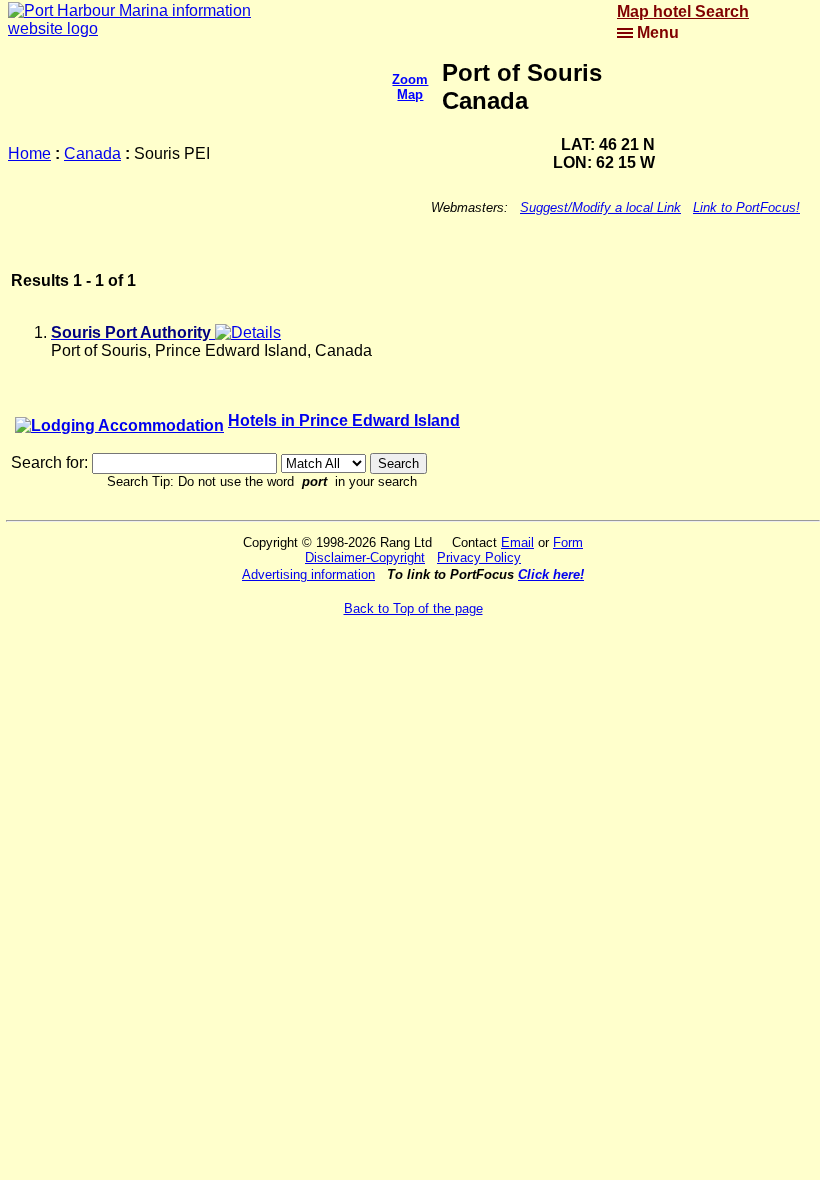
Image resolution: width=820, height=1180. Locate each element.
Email (517, 542)
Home (29, 153)
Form (568, 542)
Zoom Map (410, 87)
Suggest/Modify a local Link (600, 207)
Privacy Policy (479, 557)
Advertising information (308, 574)
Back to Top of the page (413, 608)
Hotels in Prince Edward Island (344, 420)
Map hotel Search (683, 11)
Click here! (551, 574)
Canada (92, 153)
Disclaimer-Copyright (365, 557)
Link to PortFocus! (746, 207)
